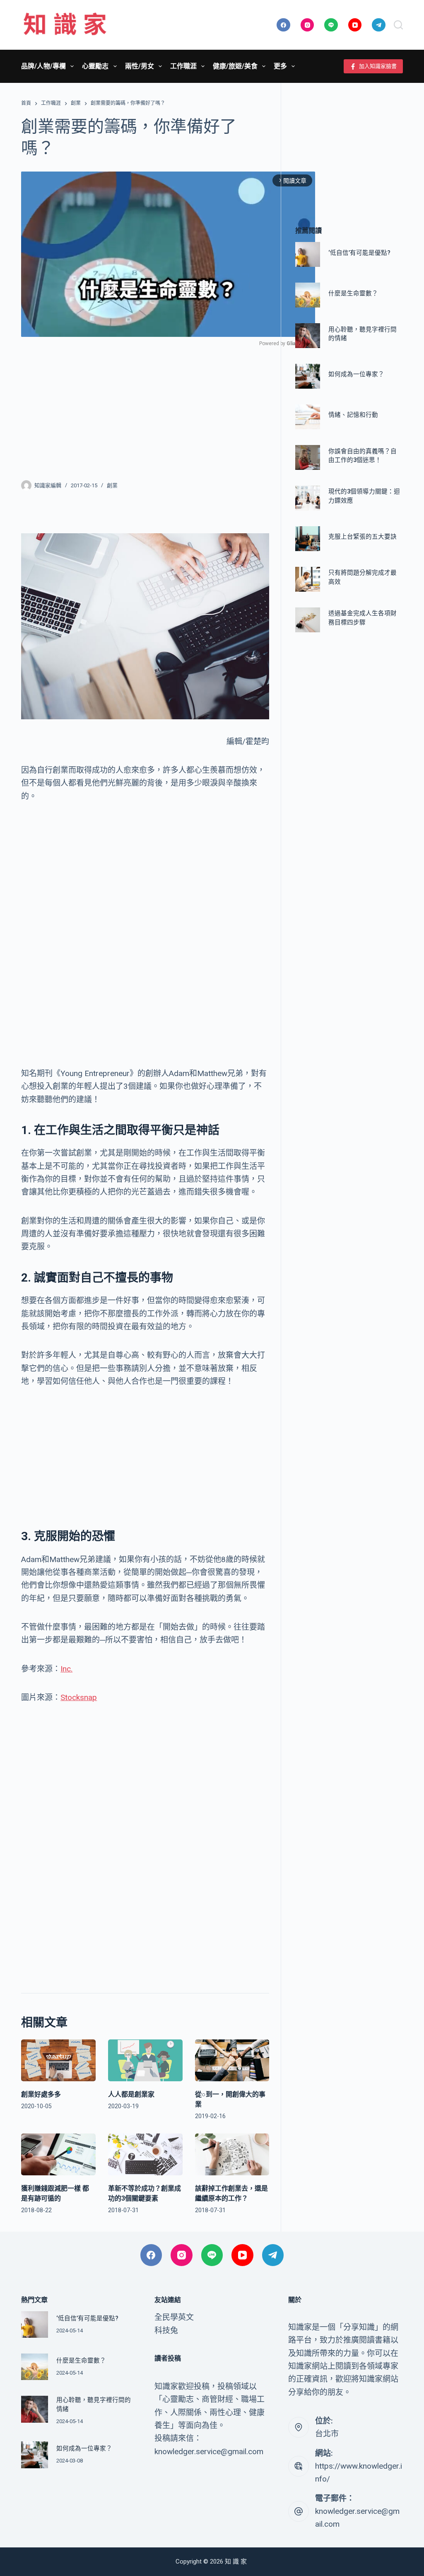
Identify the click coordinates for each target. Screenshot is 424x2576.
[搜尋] (398, 25)
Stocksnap (79, 1697)
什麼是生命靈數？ (353, 294)
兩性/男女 (140, 66)
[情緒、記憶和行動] (308, 417)
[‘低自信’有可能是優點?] (308, 254)
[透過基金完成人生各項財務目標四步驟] (308, 620)
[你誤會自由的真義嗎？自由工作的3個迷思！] (308, 457)
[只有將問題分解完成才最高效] (308, 579)
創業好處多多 (41, 2094)
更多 (280, 66)
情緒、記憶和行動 (353, 415)
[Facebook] (283, 25)
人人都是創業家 (131, 2094)
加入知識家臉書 (378, 66)
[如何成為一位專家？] (308, 376)
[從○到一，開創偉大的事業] (232, 2060)
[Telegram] (379, 25)
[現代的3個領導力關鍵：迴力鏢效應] (308, 498)
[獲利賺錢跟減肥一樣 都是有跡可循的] (58, 2154)
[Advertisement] (145, 408)
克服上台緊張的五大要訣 (363, 537)
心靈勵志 (95, 66)
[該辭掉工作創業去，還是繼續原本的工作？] (232, 2154)
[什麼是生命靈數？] (308, 295)
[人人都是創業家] (145, 2060)
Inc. (66, 1669)
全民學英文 (174, 2317)
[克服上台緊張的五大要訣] (308, 539)
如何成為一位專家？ (356, 374)
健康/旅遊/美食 (235, 66)
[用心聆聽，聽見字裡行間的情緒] (308, 336)
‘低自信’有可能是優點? (359, 253)
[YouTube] (355, 25)
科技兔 (166, 2330)
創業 (112, 485)
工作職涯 (183, 66)
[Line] (331, 25)
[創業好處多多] (58, 2060)
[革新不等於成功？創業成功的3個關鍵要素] (145, 2154)
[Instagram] (307, 25)
